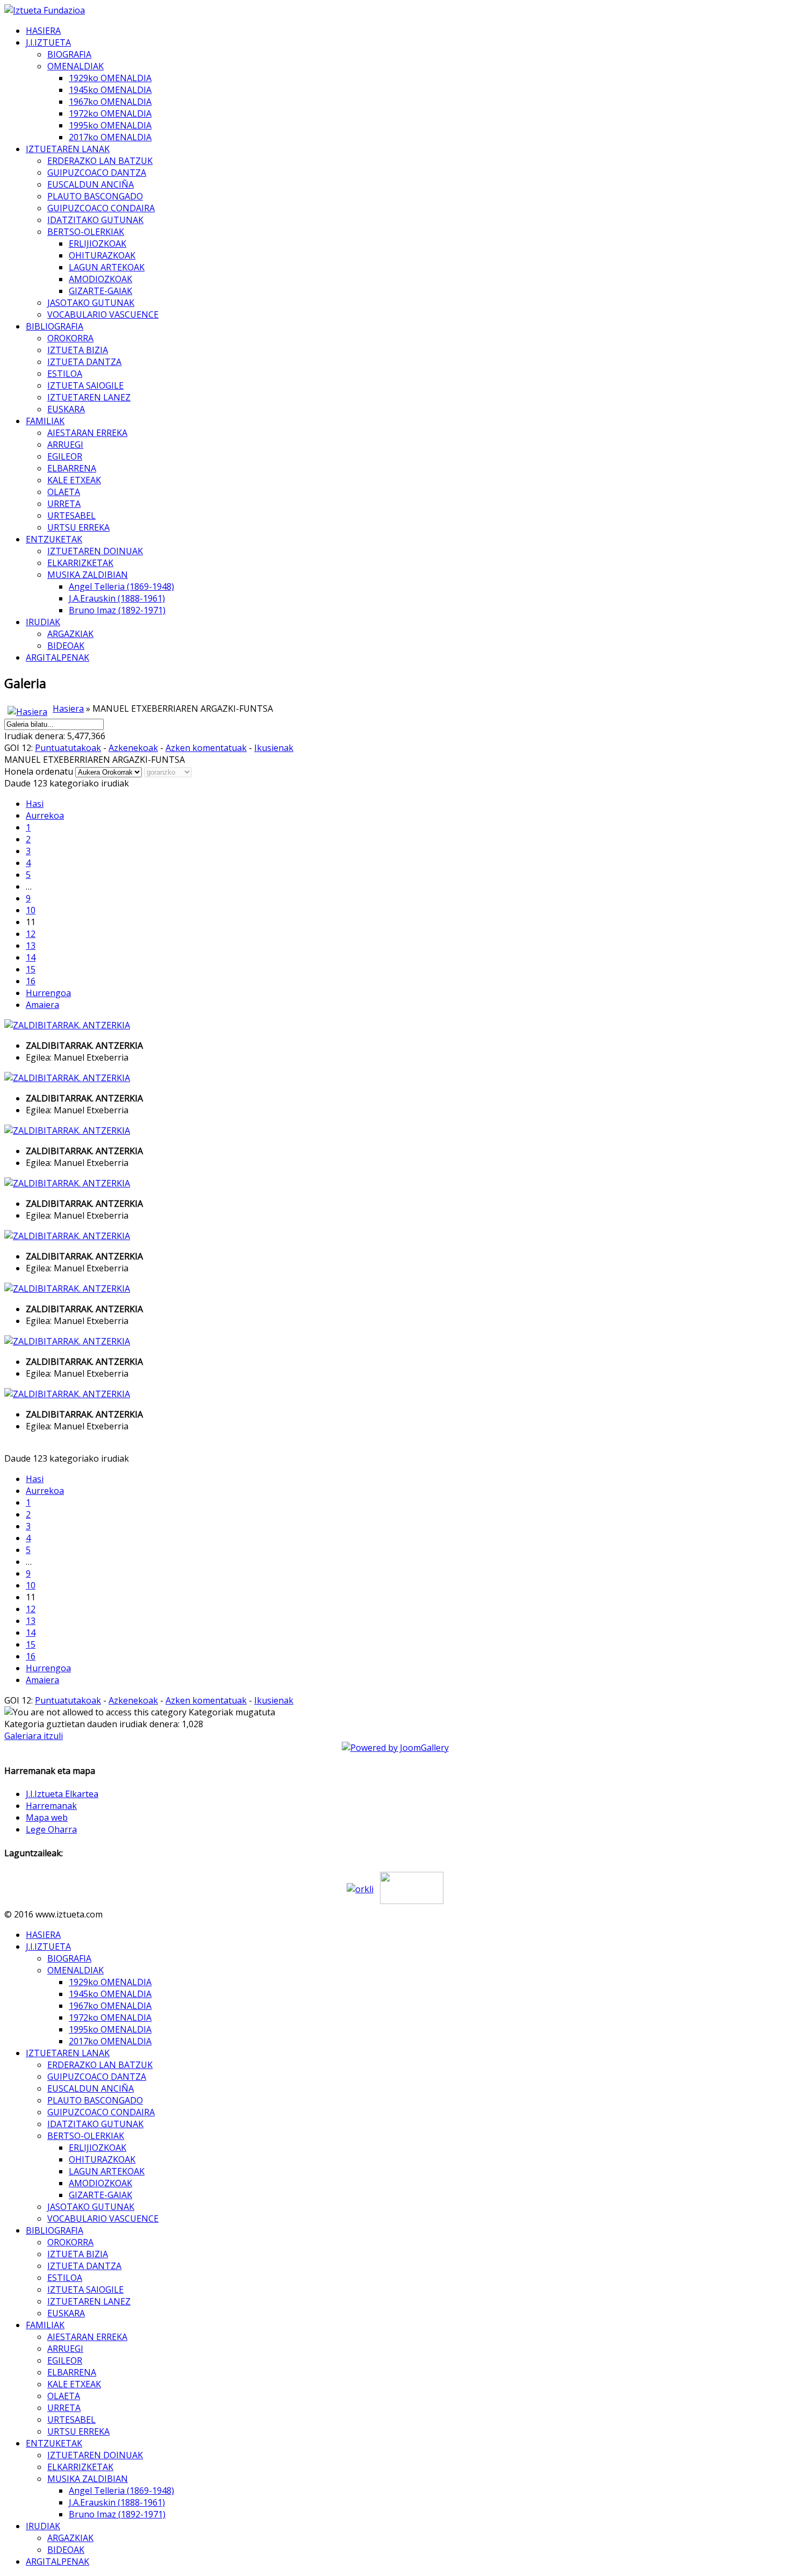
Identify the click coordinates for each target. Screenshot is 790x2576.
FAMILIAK (45, 421)
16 (31, 981)
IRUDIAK (43, 622)
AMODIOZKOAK (100, 279)
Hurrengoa (48, 993)
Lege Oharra (51, 1829)
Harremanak (51, 1806)
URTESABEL (71, 516)
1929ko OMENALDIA (110, 78)
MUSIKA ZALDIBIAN (88, 575)
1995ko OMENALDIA (110, 125)
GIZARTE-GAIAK (100, 291)
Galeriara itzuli (34, 1736)
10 (31, 910)
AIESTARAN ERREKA (87, 433)
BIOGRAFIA (69, 54)
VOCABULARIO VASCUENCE (103, 314)
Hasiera (68, 709)
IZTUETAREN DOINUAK (95, 551)
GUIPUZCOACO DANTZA (97, 173)
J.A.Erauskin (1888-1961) (117, 598)
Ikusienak (274, 748)
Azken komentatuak (206, 748)
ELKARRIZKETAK (80, 563)
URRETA (64, 504)
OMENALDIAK (76, 66)
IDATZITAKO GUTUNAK (95, 220)
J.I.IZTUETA (48, 42)
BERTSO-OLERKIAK (86, 232)
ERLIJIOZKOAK (98, 244)
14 (31, 957)
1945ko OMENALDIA (110, 90)
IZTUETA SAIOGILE (85, 385)
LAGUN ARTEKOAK (107, 267)
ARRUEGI (65, 445)
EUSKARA (66, 409)
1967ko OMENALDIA (110, 102)
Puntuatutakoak (68, 748)
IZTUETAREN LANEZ (89, 397)
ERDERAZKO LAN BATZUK (100, 161)
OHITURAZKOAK (102, 255)
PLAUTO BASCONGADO (95, 196)
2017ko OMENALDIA (110, 137)
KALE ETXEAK (74, 480)
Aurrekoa (45, 815)
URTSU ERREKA (78, 527)
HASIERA (43, 31)
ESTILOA (65, 374)
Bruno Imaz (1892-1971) (117, 610)
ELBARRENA (72, 468)
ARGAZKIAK (70, 634)
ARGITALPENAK (58, 657)
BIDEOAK (66, 646)
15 (31, 969)
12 (31, 934)
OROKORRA (70, 338)
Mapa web (47, 1817)
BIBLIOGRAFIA (55, 326)
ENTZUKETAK (54, 539)
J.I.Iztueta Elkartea (62, 1794)
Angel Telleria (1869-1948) (121, 586)
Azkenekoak (133, 748)
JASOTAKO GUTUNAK (91, 303)
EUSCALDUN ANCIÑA (91, 184)
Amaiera (42, 1005)
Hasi (35, 804)
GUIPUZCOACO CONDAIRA (101, 208)
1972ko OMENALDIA (110, 113)
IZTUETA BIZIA (78, 350)
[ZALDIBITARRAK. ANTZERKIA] (67, 1025)
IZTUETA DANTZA (84, 362)
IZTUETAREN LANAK (68, 149)
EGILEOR (65, 456)
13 (31, 946)
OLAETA (64, 492)
